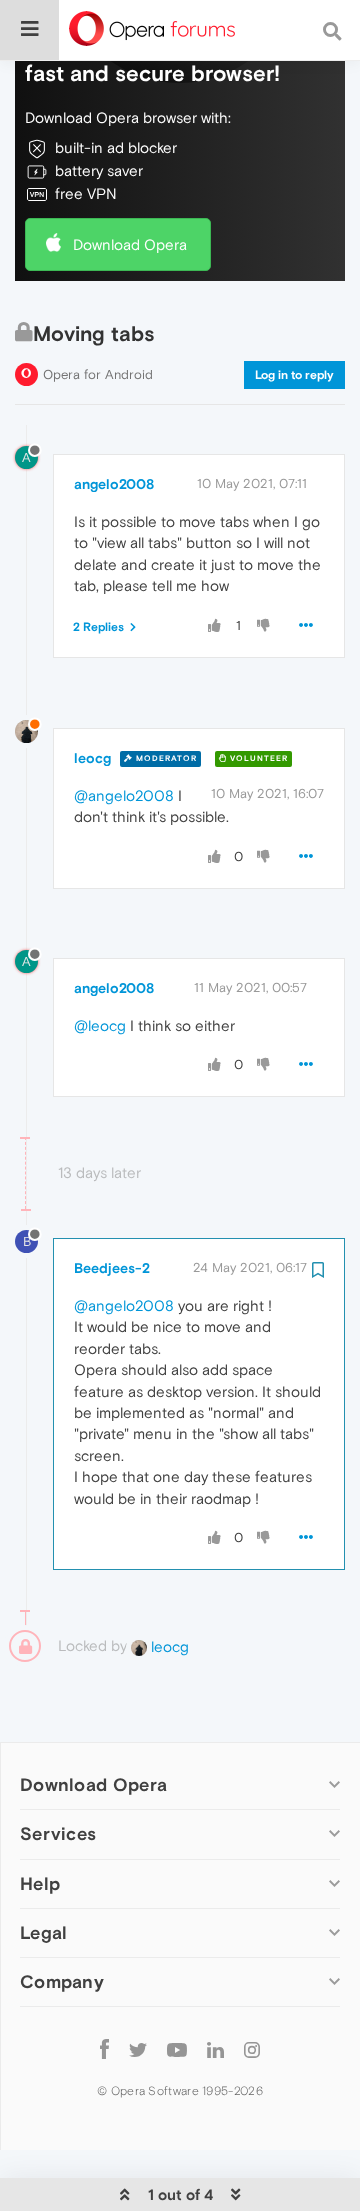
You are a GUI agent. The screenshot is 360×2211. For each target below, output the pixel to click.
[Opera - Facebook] (104, 2049)
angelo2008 (114, 484)
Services (58, 1833)
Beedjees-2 (112, 1268)
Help (40, 1883)
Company (62, 1981)
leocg (92, 758)
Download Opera (130, 244)
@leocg (100, 1025)
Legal (44, 1932)
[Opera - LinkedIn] (215, 2049)
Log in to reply (294, 375)
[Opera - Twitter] (138, 2049)
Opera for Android (98, 374)
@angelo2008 (124, 795)
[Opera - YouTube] (177, 2049)
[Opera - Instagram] (252, 2049)
